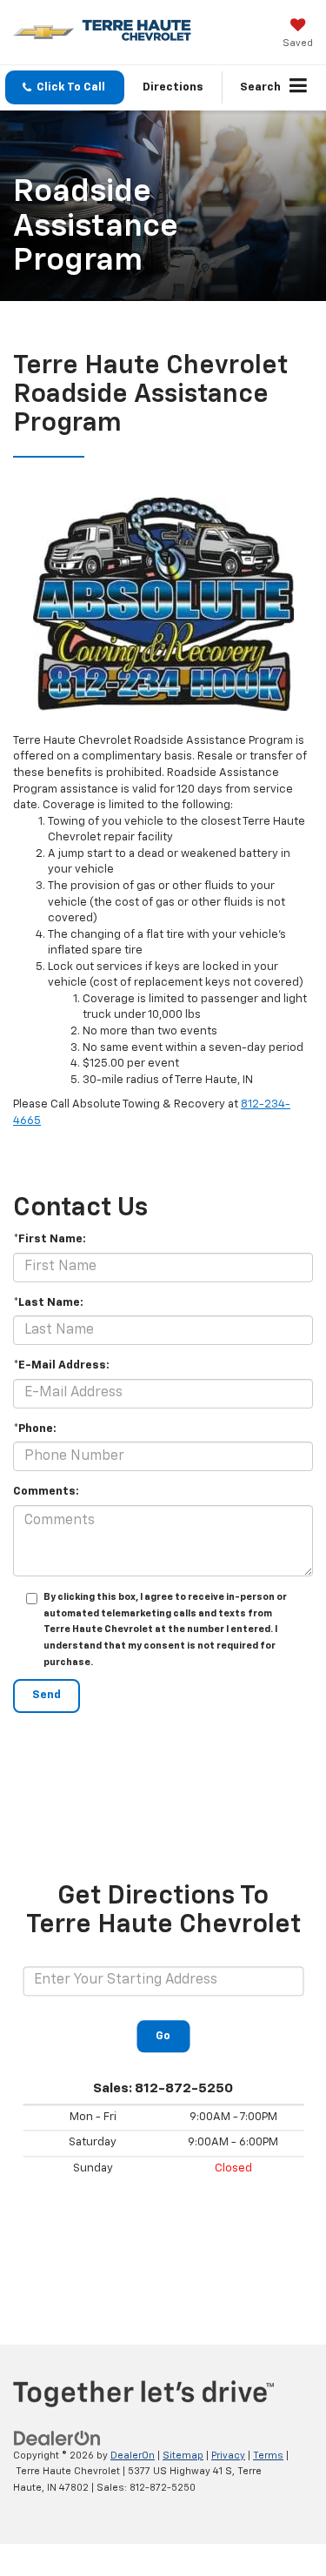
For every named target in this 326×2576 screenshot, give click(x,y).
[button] (65, 87)
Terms (268, 2456)
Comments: (46, 1492)
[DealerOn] (57, 2438)
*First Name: (50, 1239)
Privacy (228, 2456)
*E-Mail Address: (61, 1365)
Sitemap (183, 2456)
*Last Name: (48, 1303)
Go (163, 2036)
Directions (173, 87)
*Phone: (35, 1429)
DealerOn (133, 2456)
